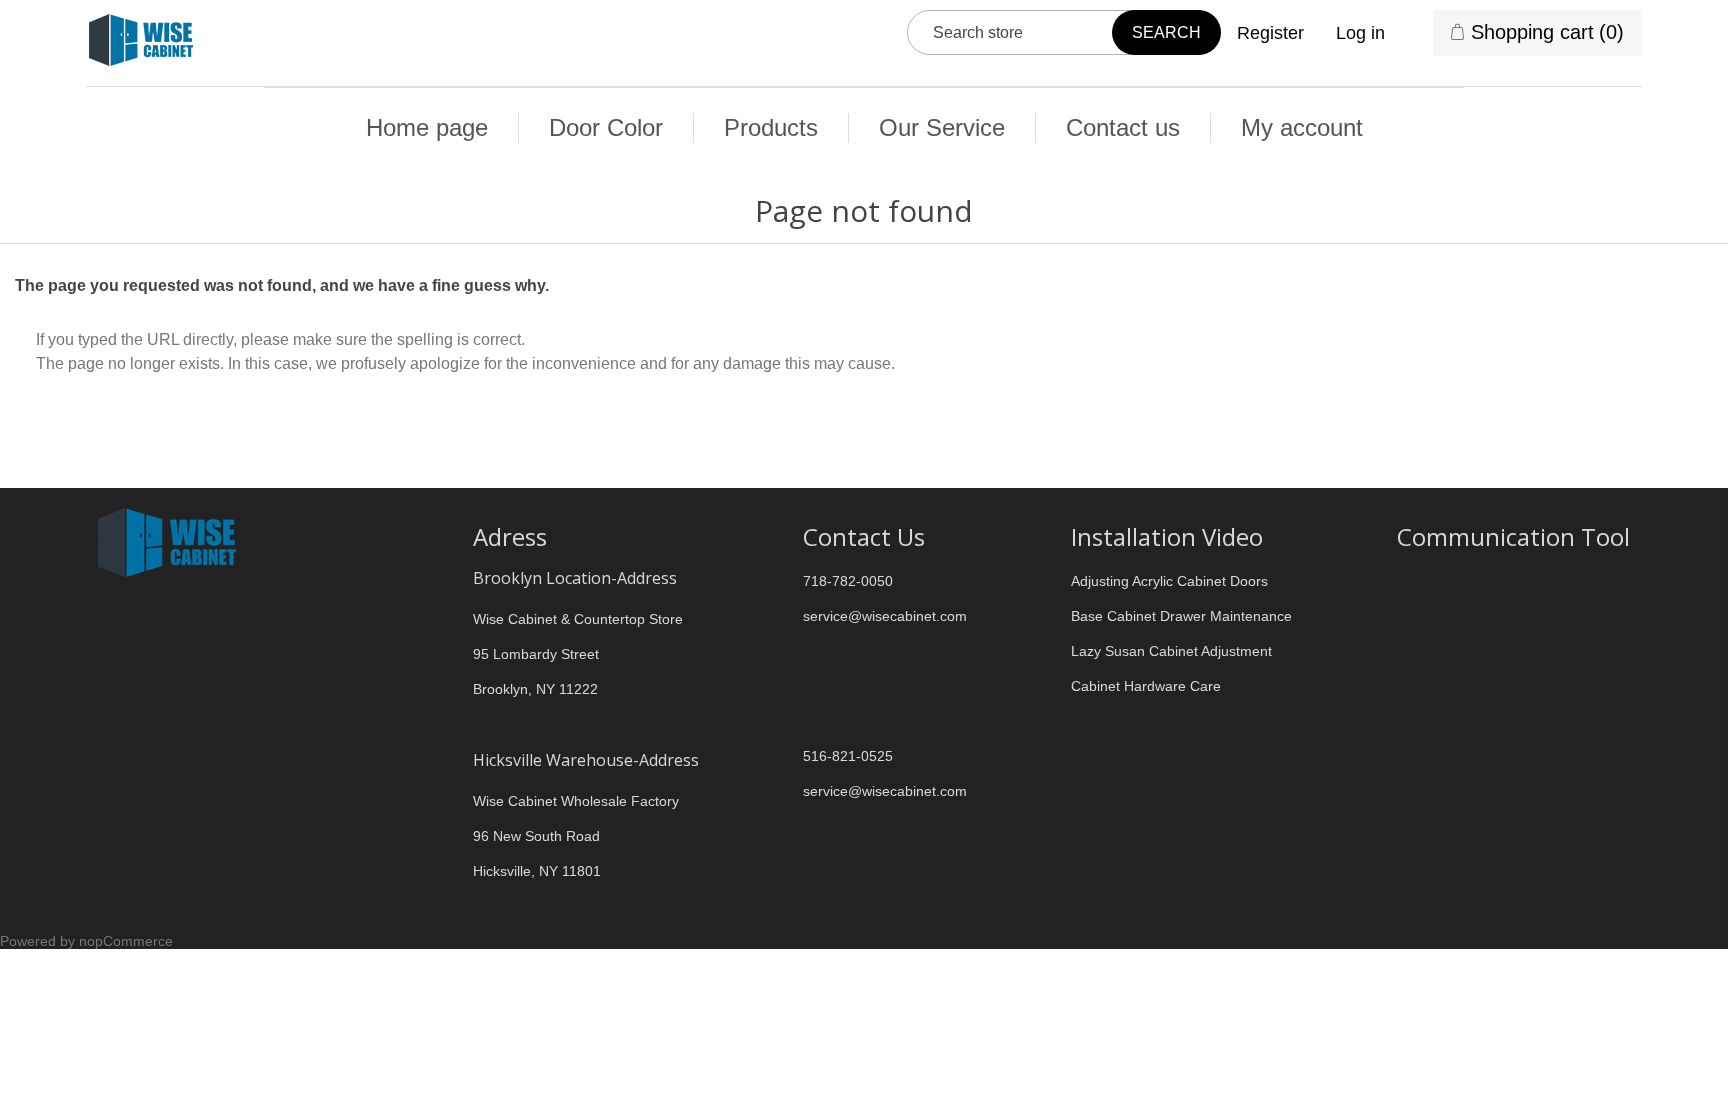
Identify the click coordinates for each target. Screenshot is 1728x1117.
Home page (427, 127)
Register (1270, 33)
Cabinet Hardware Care (1146, 686)
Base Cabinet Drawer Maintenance (1181, 616)
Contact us (1123, 127)
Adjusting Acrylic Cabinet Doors (1169, 581)
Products (771, 127)
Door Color (606, 127)
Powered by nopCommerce (86, 941)
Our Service (942, 127)
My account (1302, 127)
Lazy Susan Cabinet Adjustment (1171, 651)
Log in (1360, 33)
